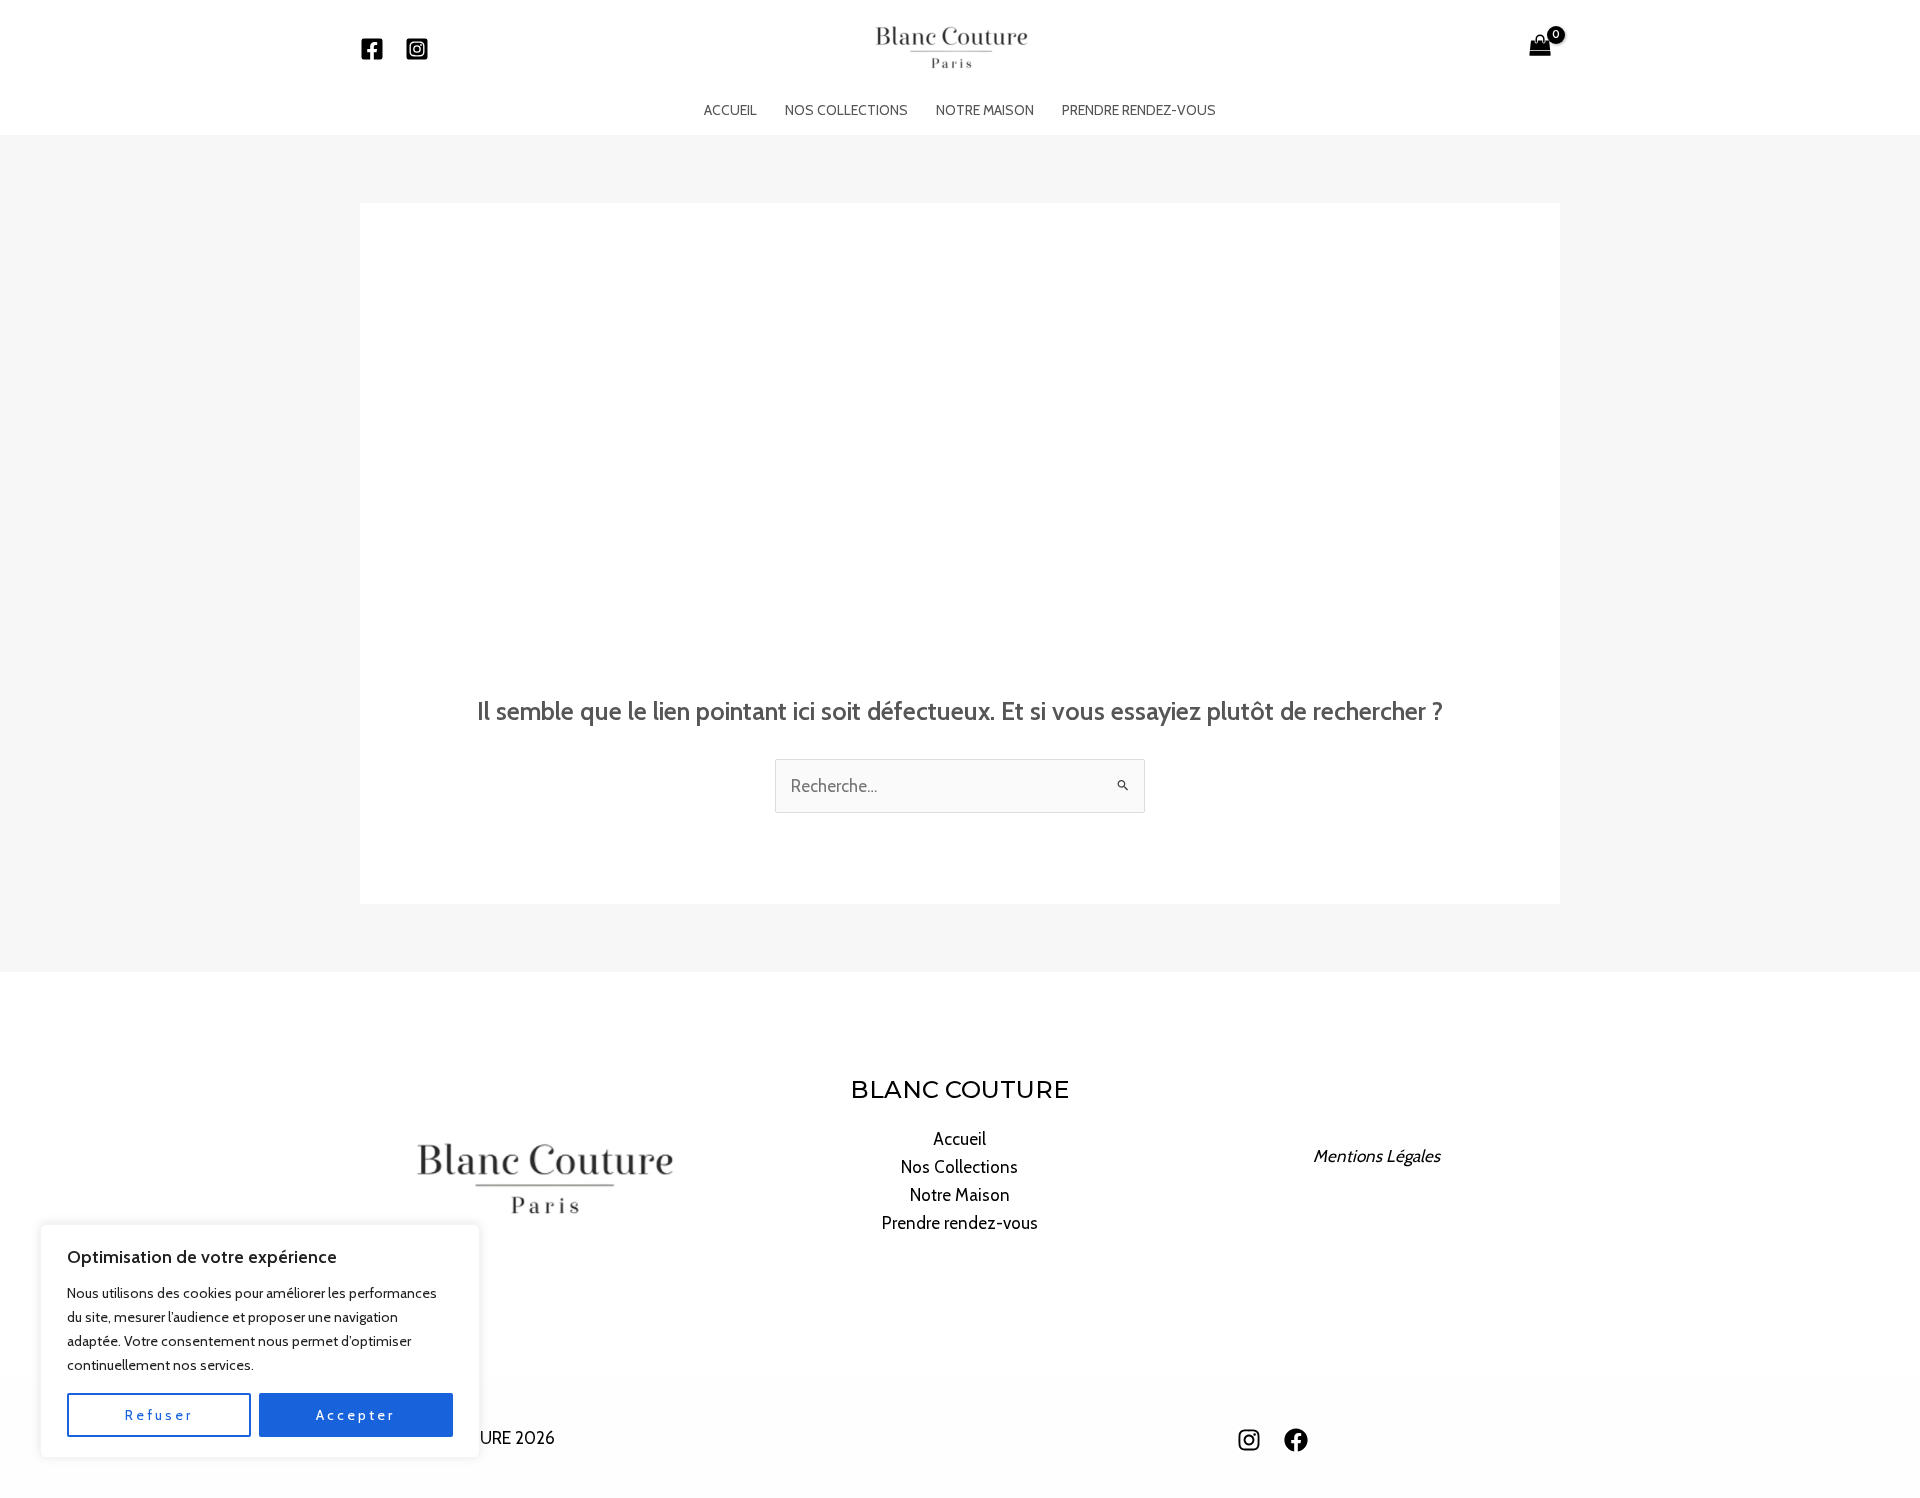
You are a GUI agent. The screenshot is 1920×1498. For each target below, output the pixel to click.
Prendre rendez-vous (1139, 110)
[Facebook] (372, 49)
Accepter (355, 1415)
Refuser (159, 1415)
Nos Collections (846, 110)
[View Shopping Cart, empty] (1540, 48)
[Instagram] (417, 49)
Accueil (730, 110)
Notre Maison (985, 110)
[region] (260, 1341)
